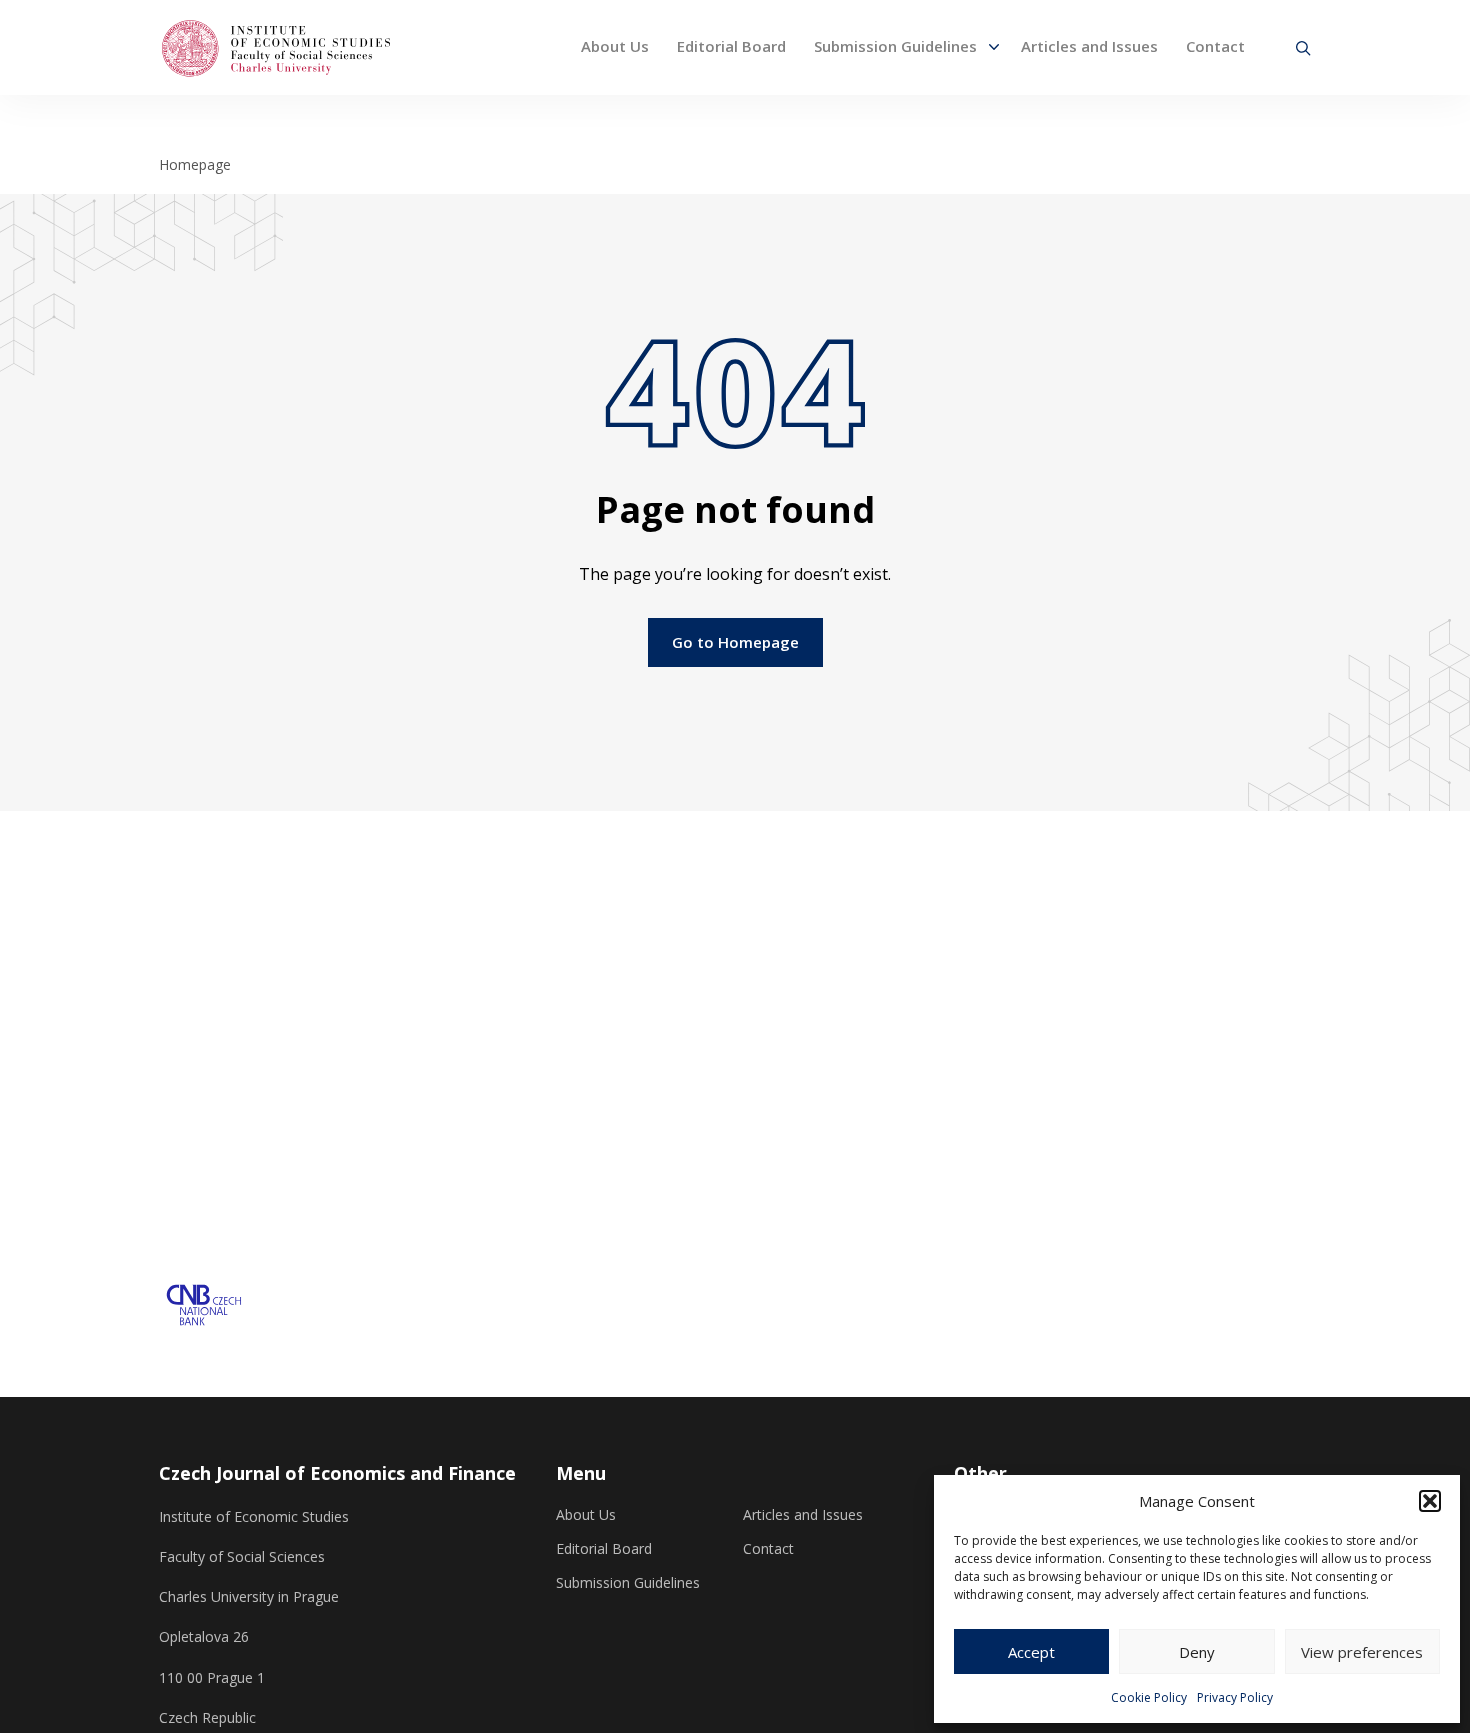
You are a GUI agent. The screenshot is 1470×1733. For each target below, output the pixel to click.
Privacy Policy (1235, 1697)
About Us (615, 46)
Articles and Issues (1089, 46)
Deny (1197, 1652)
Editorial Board (731, 46)
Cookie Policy (1149, 1697)
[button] (1430, 1501)
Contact (1215, 46)
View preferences (1362, 1652)
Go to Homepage (735, 642)
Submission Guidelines (895, 46)
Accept (1031, 1652)
